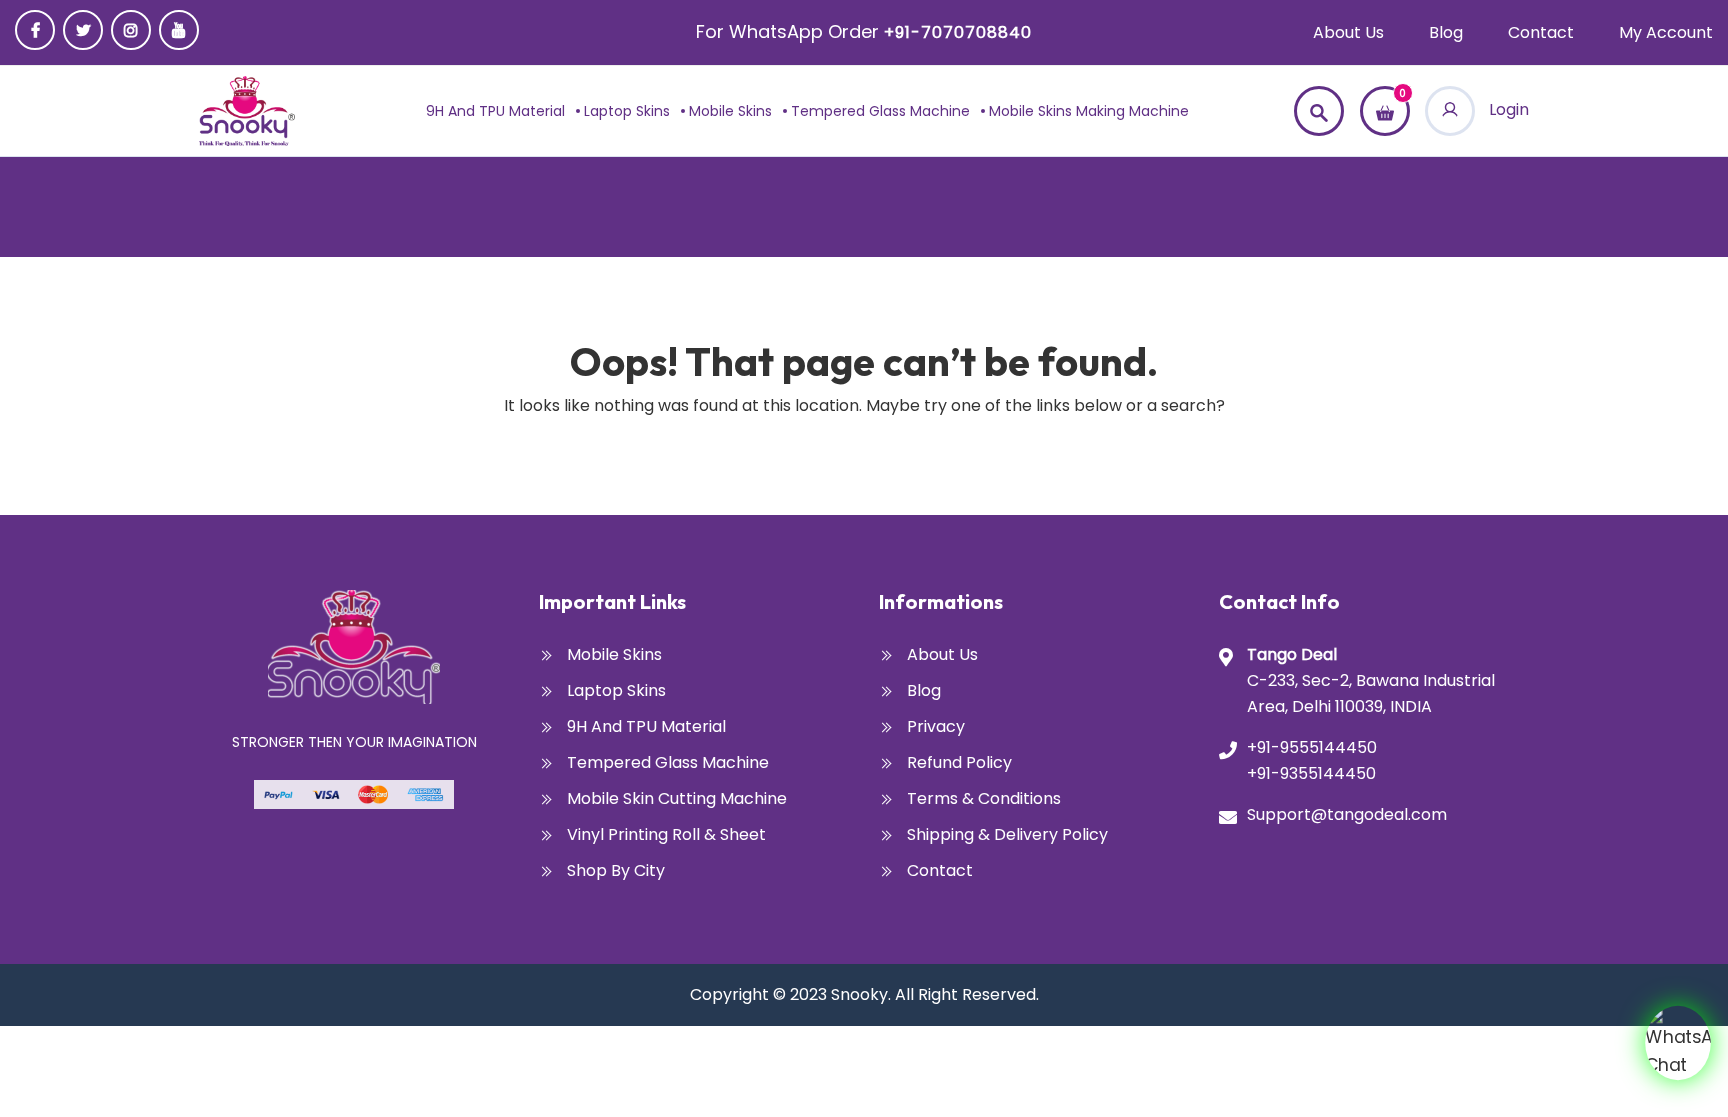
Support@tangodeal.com (1347, 814)
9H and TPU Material (495, 111)
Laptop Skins (627, 111)
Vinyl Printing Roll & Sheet (666, 834)
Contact (1541, 32)
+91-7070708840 (958, 32)
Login (1507, 109)
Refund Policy (959, 762)
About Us (1348, 32)
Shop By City (616, 870)
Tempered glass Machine (880, 111)
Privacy (936, 726)
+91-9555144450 (1312, 747)
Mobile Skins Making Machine (1089, 111)
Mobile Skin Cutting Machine (677, 798)
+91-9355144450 (1311, 773)
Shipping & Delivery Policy (1007, 834)
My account (1666, 32)
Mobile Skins (730, 111)
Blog (1446, 32)
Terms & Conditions (984, 798)
